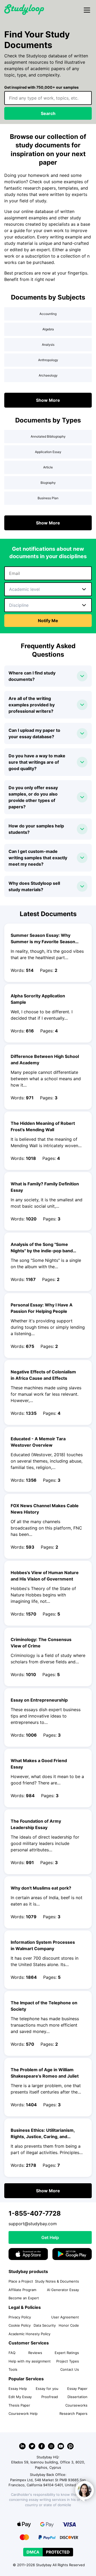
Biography (48, 483)
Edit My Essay (20, 2397)
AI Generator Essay (63, 2290)
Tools (13, 2369)
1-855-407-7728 (35, 2213)
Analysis (48, 345)
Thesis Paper (19, 2405)
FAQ (12, 2353)
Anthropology (48, 360)
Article (48, 467)
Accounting (48, 314)
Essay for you (47, 2389)
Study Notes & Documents (57, 2281)
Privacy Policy (20, 2317)
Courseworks (76, 2405)
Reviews (35, 2353)
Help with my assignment (30, 2361)
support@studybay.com (33, 2224)
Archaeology (48, 375)
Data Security (45, 2325)
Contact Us (70, 2369)
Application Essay (48, 452)
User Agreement (65, 2317)
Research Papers (73, 2413)
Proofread (50, 2397)
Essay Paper (77, 2389)
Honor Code (69, 2325)
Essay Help (18, 2389)
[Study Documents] (24, 13)
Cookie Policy (20, 2325)
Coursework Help (23, 2413)
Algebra (48, 329)
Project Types (68, 2361)
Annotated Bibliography (48, 436)
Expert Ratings (67, 2353)
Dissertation (77, 2397)
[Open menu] (87, 10)
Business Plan (48, 498)
